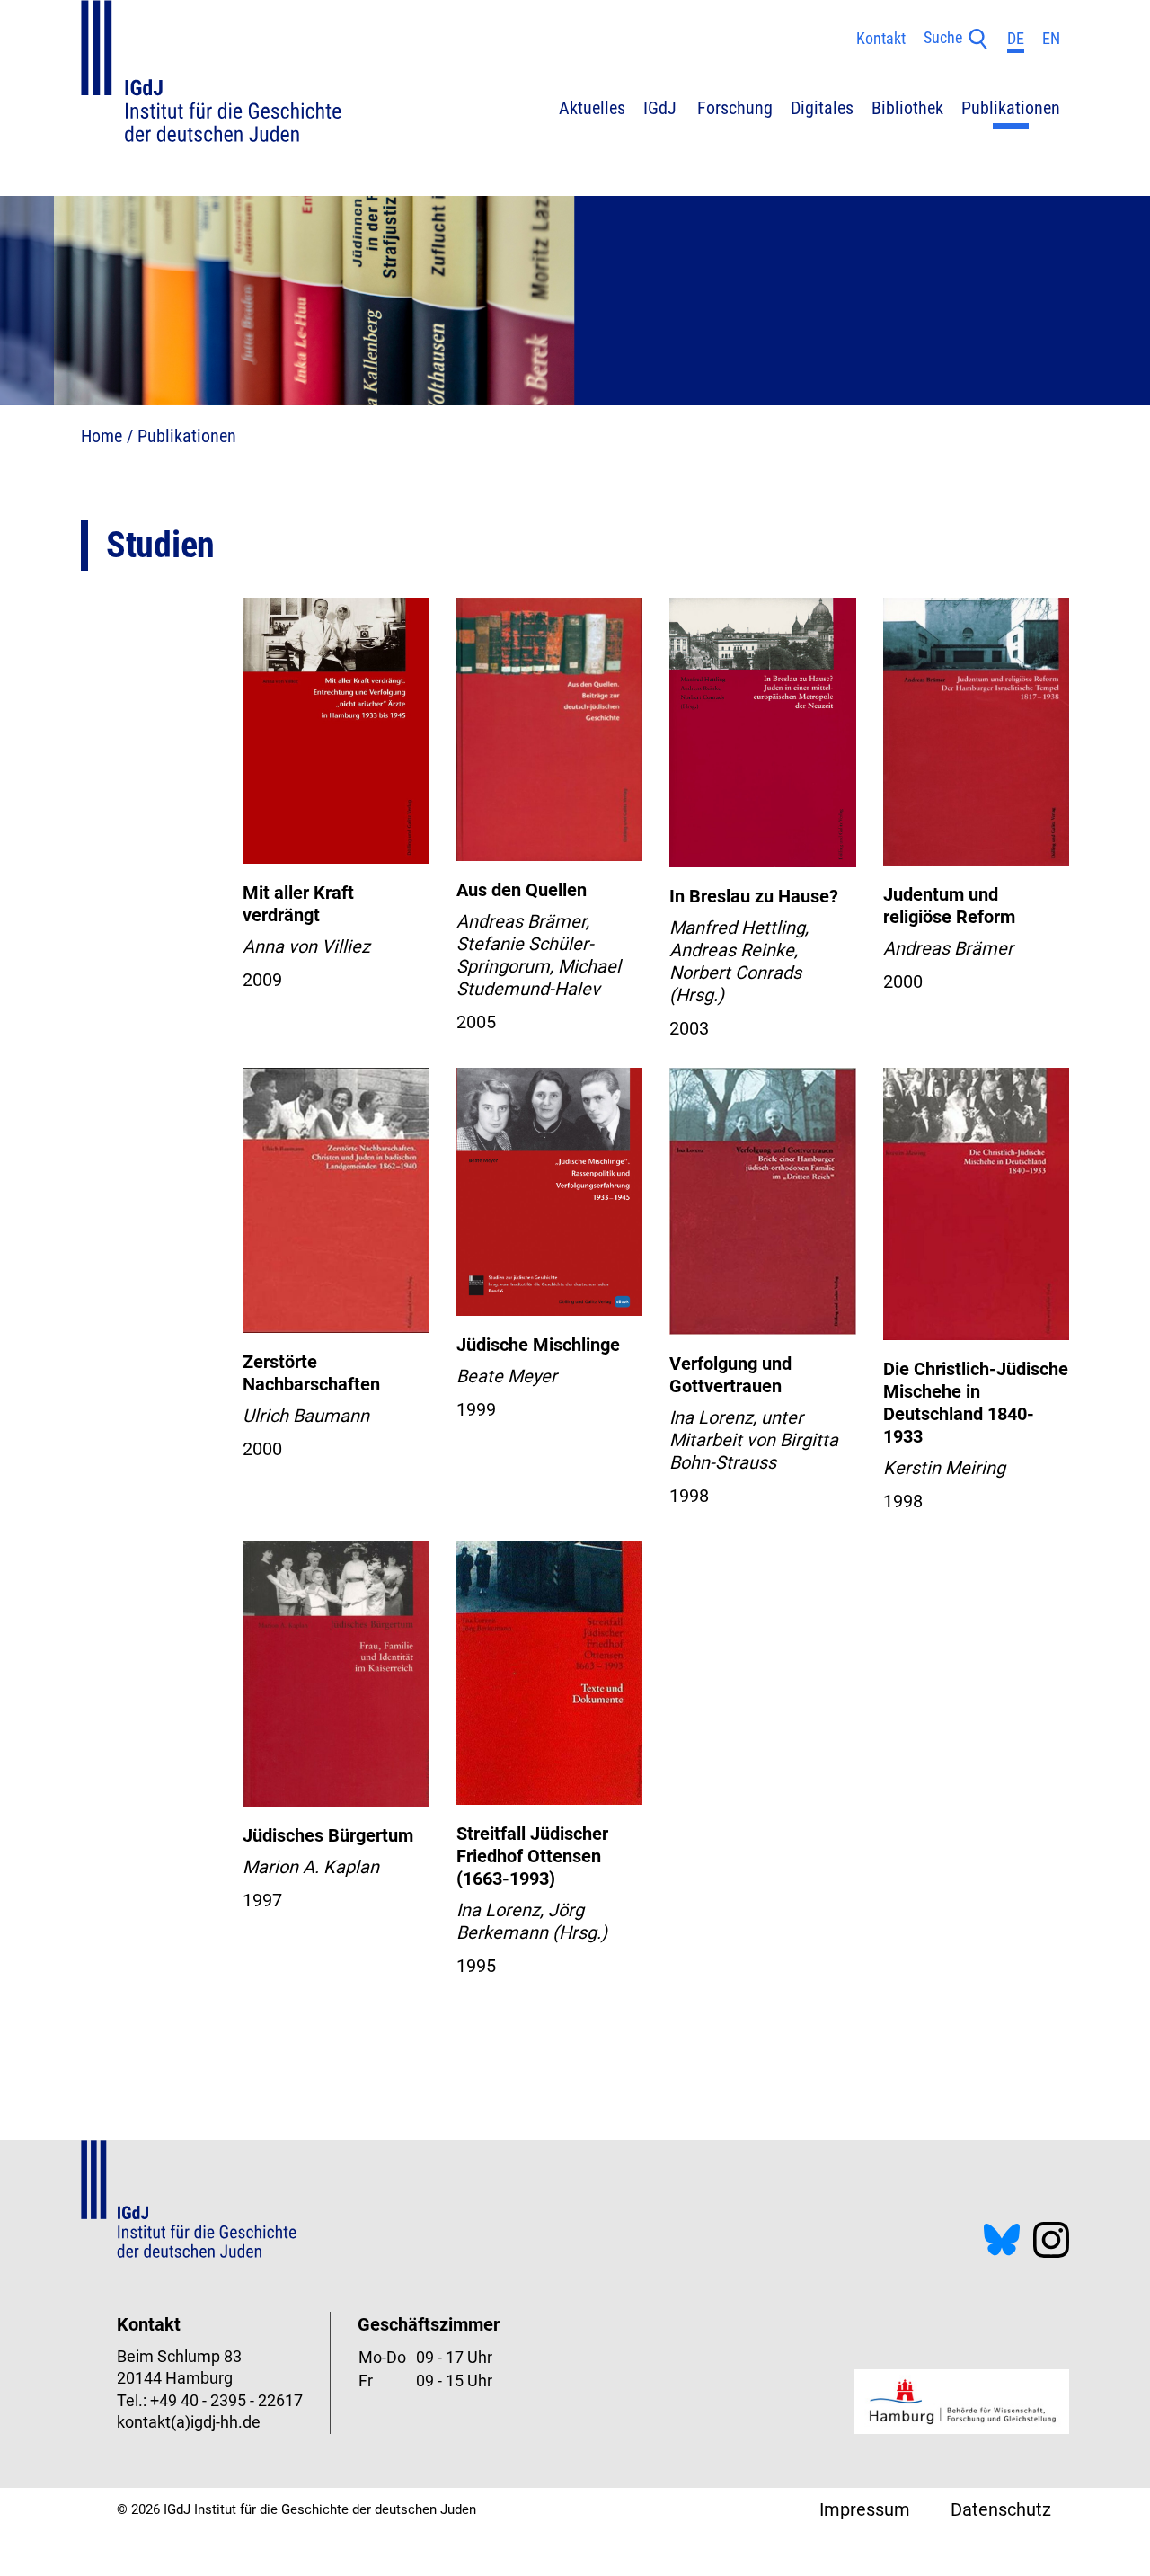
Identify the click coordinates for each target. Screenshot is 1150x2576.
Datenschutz (1001, 2509)
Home (102, 436)
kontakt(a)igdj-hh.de (189, 2422)
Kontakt (881, 39)
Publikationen (187, 436)
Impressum (865, 2509)
